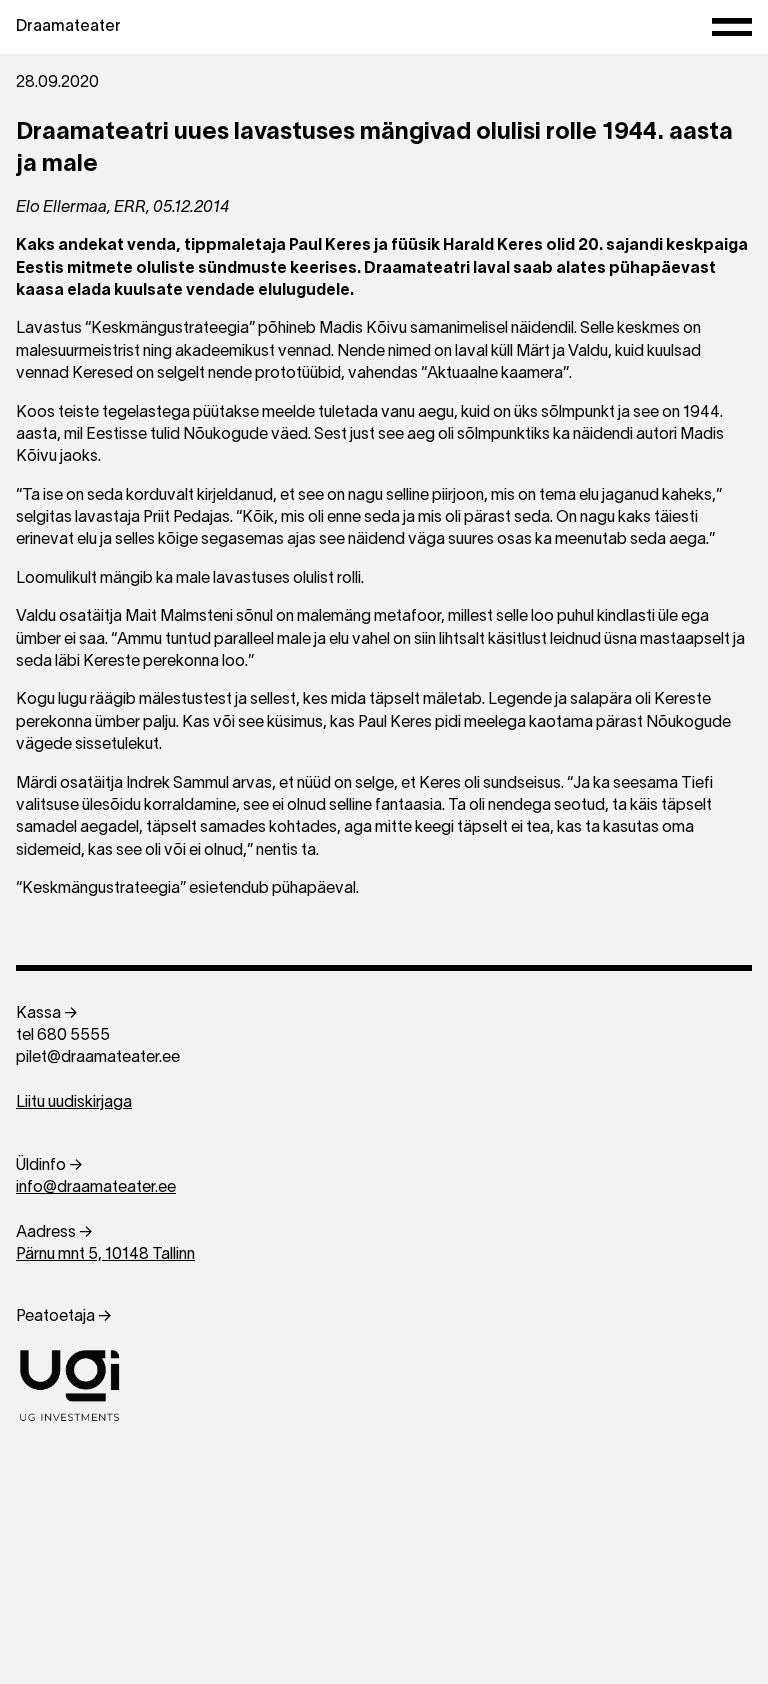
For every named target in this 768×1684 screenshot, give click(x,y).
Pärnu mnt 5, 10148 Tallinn (105, 1255)
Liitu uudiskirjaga (74, 1103)
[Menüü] (732, 27)
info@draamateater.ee (96, 1188)
